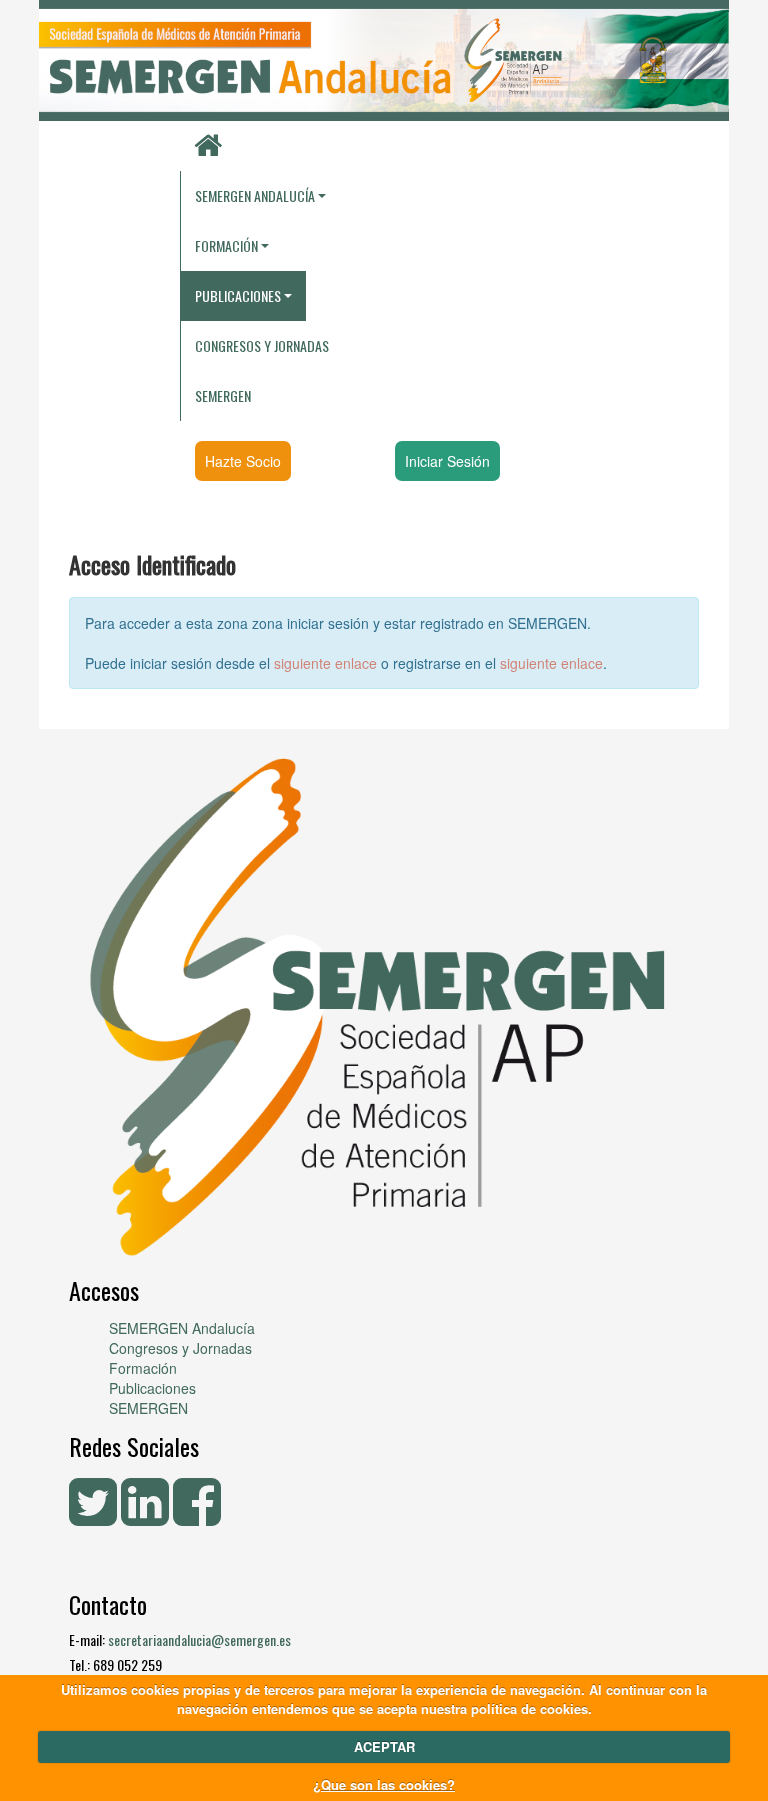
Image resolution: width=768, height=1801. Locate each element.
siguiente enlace (325, 663)
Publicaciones (152, 1388)
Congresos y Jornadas (262, 345)
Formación (143, 1368)
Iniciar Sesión (447, 461)
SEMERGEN (223, 395)
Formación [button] (226, 245)
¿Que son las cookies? (384, 1784)
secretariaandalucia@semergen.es (199, 1639)
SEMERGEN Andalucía (255, 195)
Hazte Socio (243, 461)
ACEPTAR (384, 1746)
